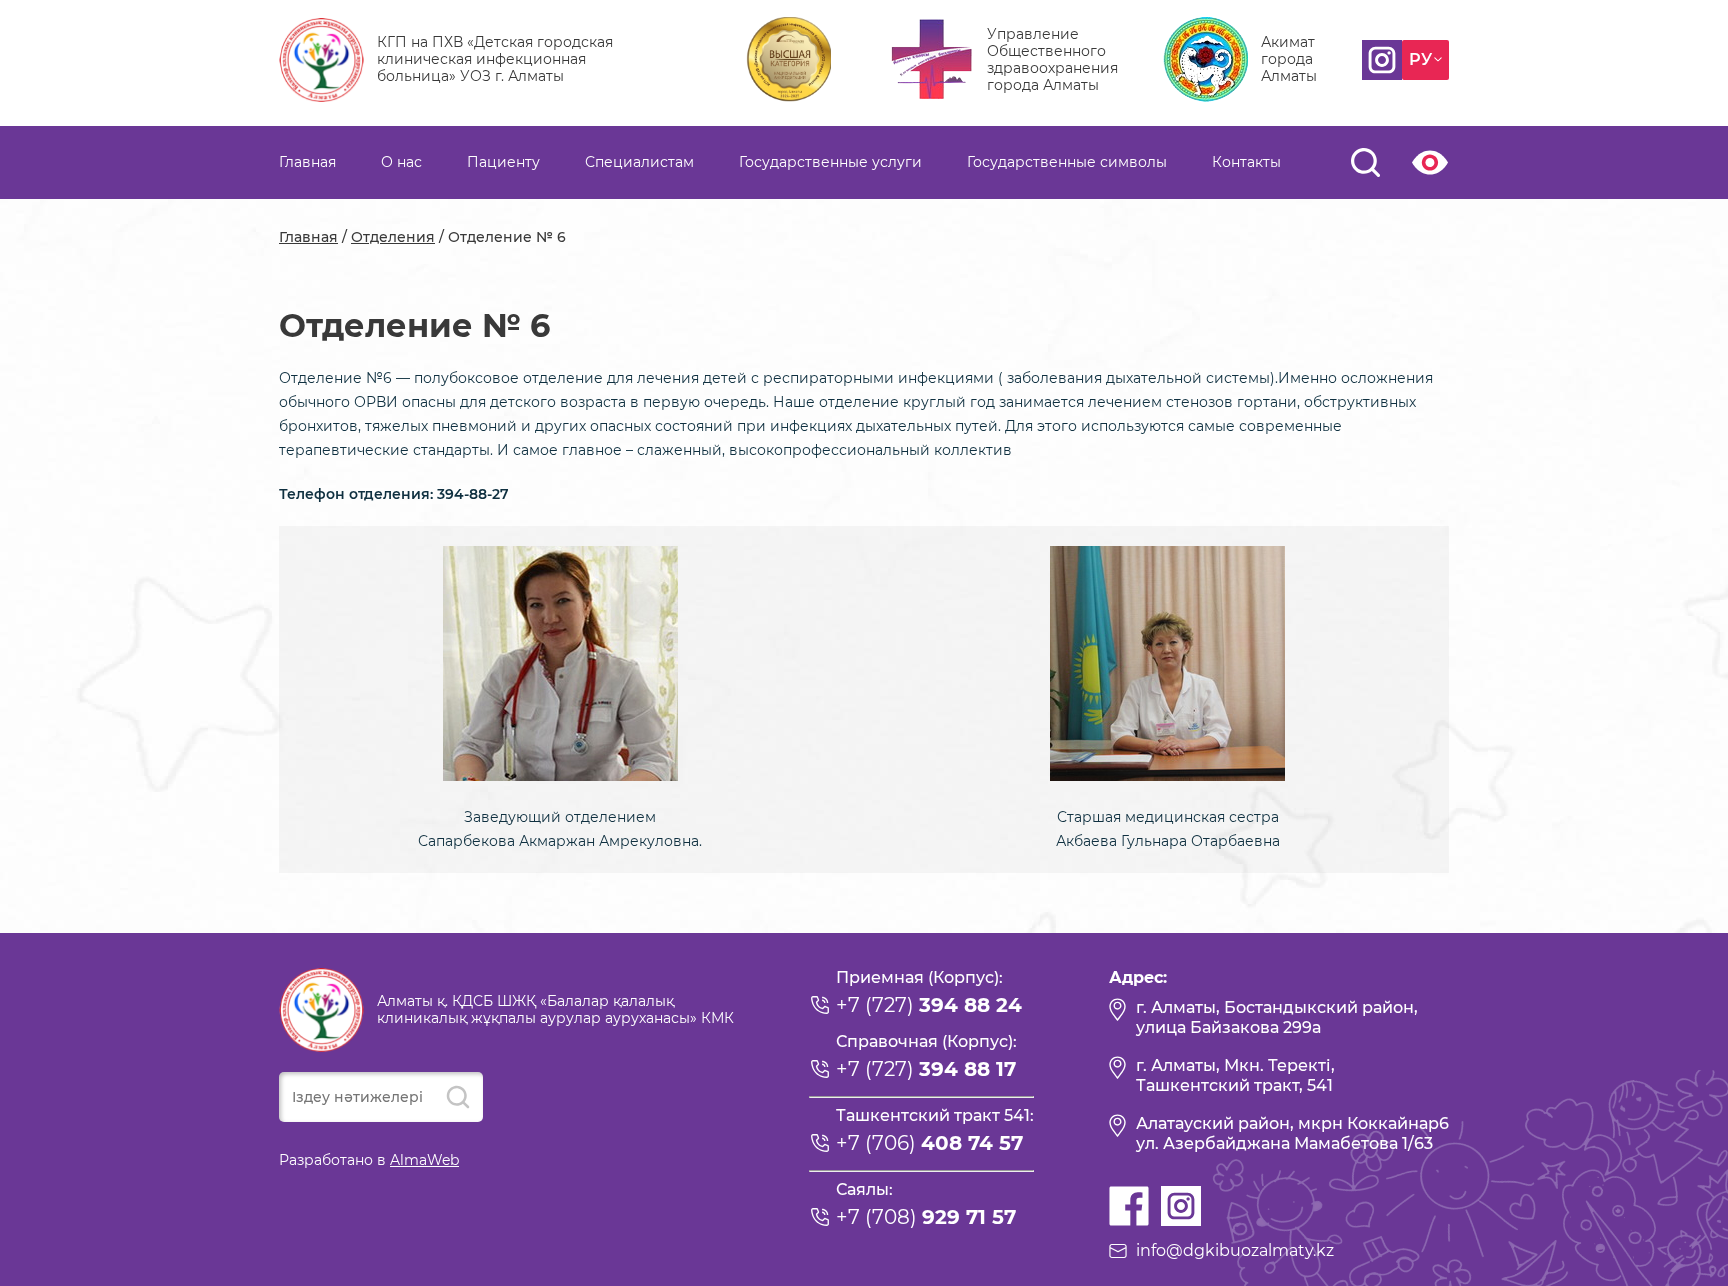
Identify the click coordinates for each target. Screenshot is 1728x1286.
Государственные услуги (830, 162)
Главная (307, 162)
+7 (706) (929, 1143)
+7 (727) (929, 1005)
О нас (401, 162)
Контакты (1246, 162)
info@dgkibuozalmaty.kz (1235, 1250)
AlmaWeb (424, 1160)
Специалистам (639, 162)
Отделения (393, 237)
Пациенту (503, 162)
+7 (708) (926, 1217)
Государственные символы (1067, 162)
